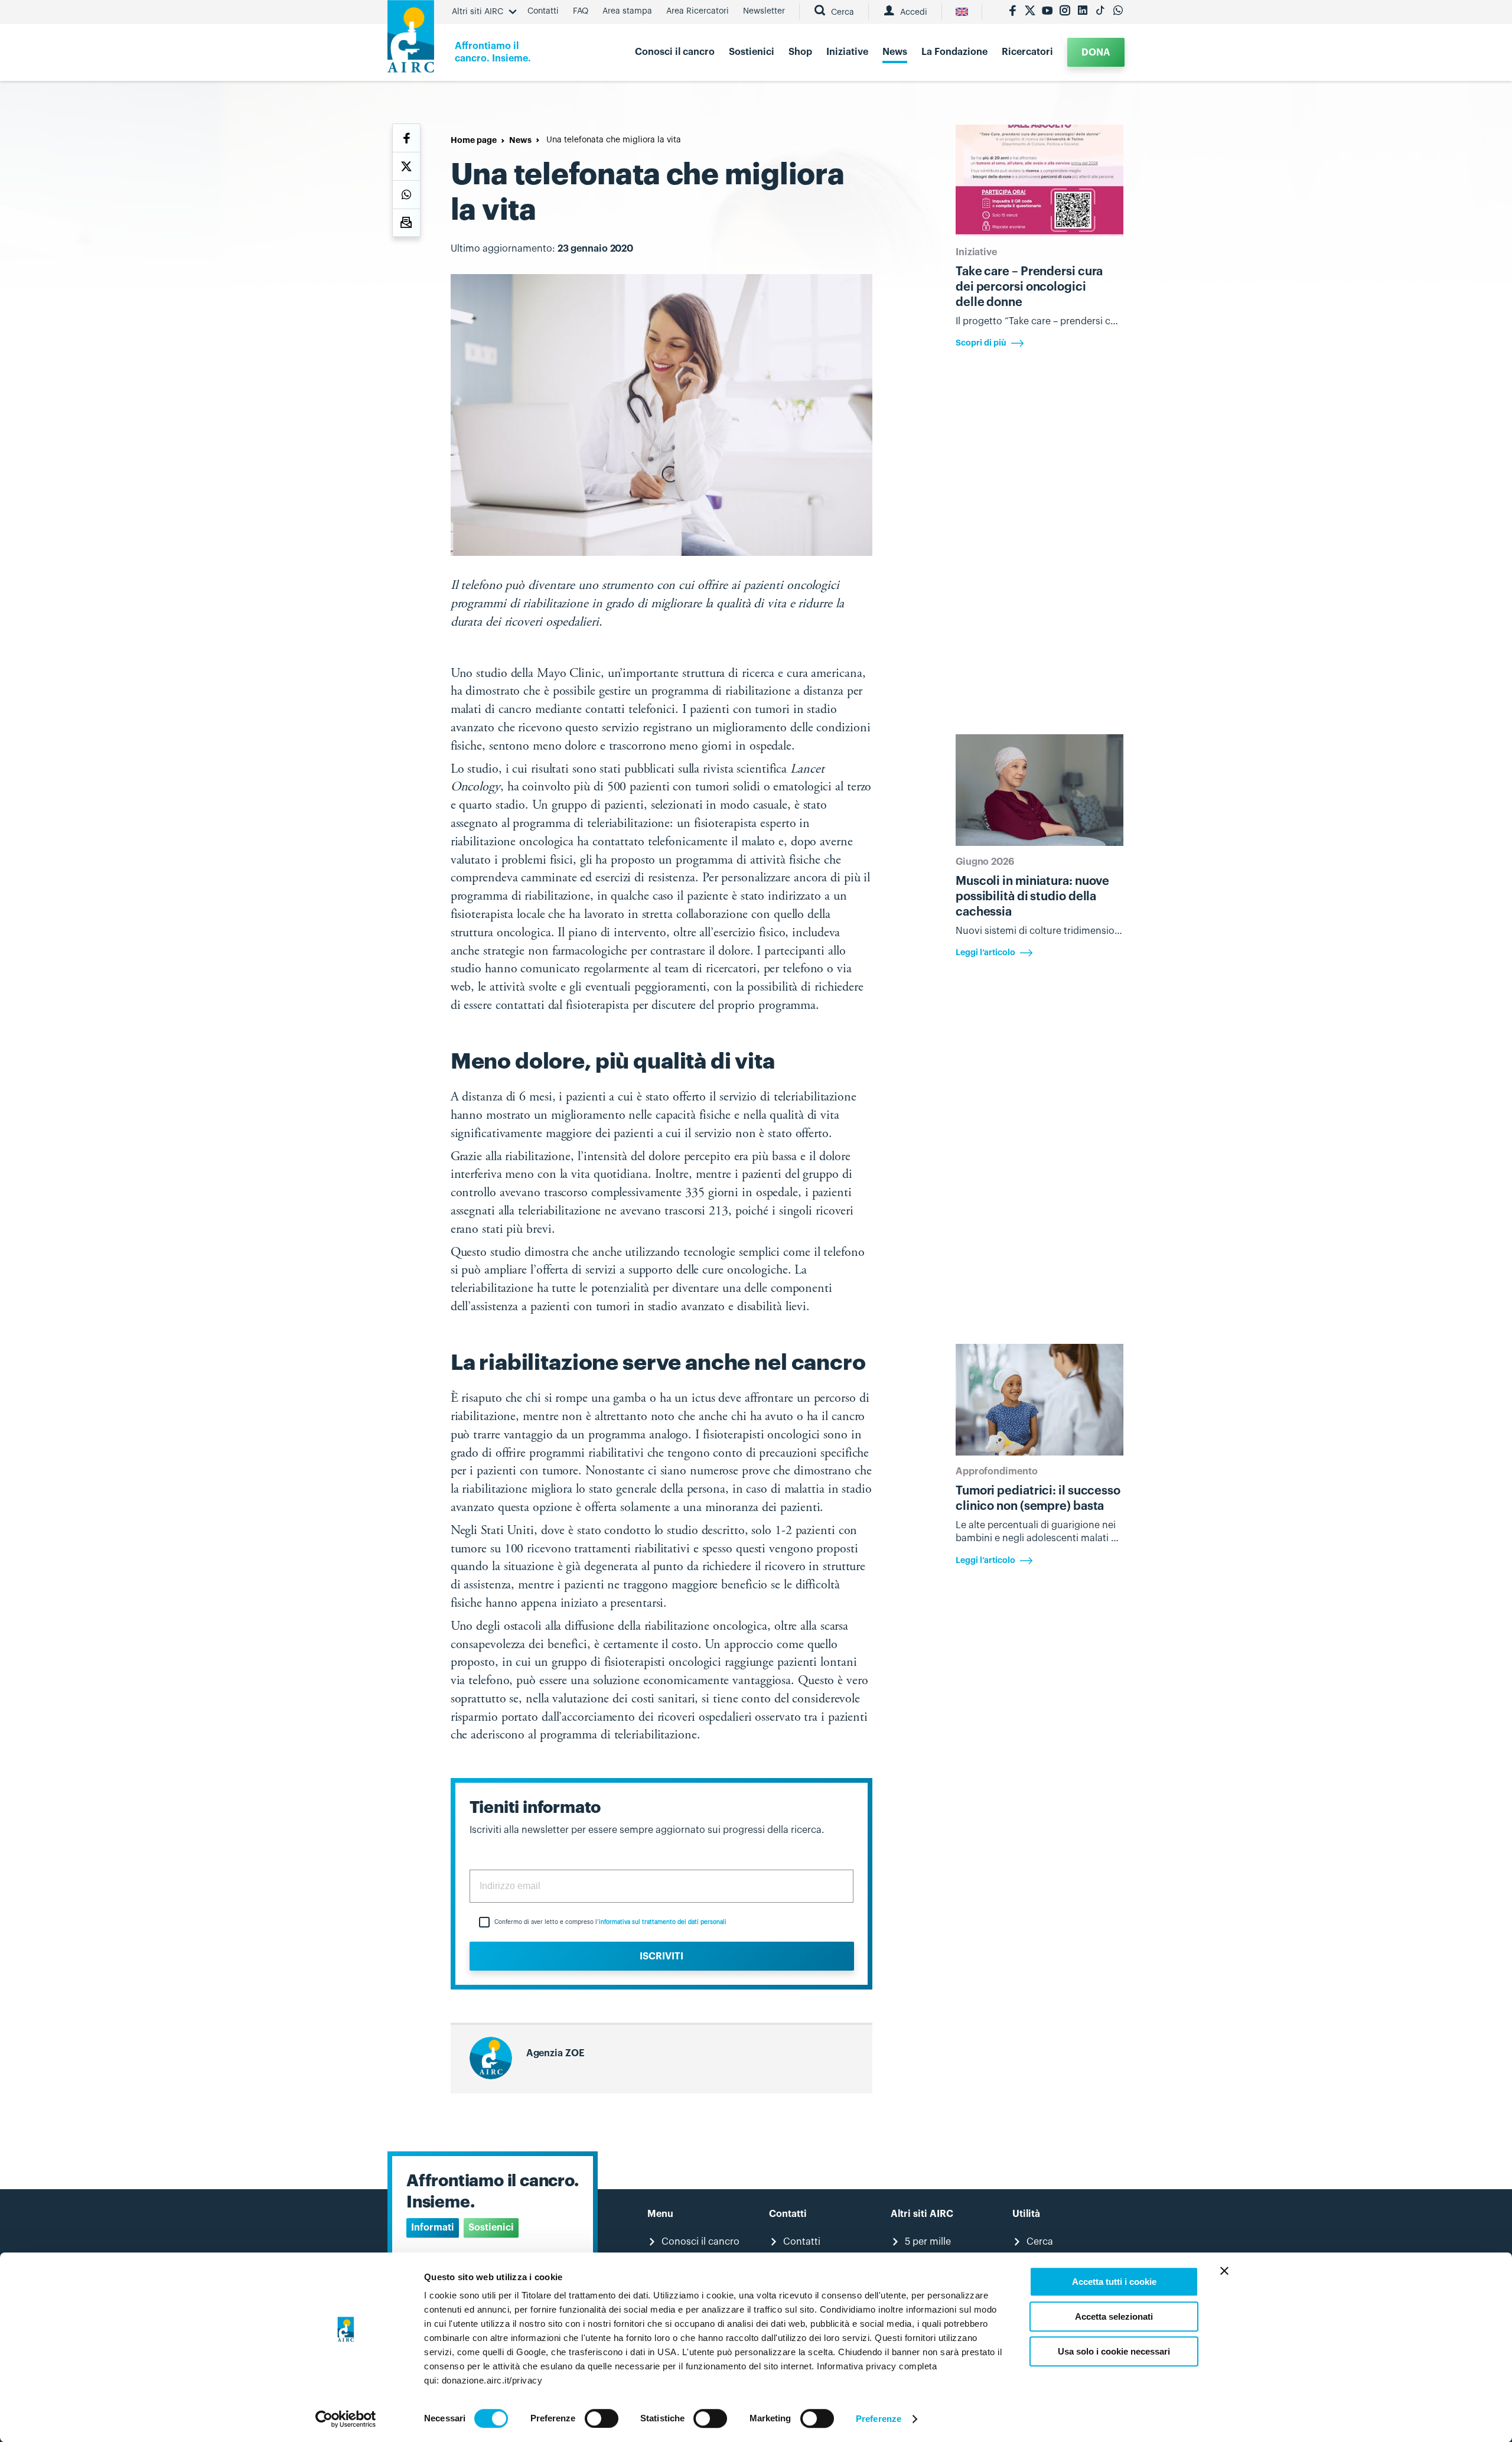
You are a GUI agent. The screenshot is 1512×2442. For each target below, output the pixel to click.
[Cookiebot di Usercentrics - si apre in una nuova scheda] (346, 2419)
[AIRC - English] (962, 12)
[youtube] (1047, 12)
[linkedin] (1083, 12)
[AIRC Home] (411, 40)
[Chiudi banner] (1224, 2271)
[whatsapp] (1118, 12)
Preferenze (879, 2419)
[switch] (602, 2418)
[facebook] (1012, 12)
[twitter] (1030, 12)
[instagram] (1065, 12)
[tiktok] (1100, 12)
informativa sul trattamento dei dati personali (663, 1922)
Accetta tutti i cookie (1114, 2282)
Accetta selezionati (1114, 2316)
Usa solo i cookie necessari (1114, 2351)
